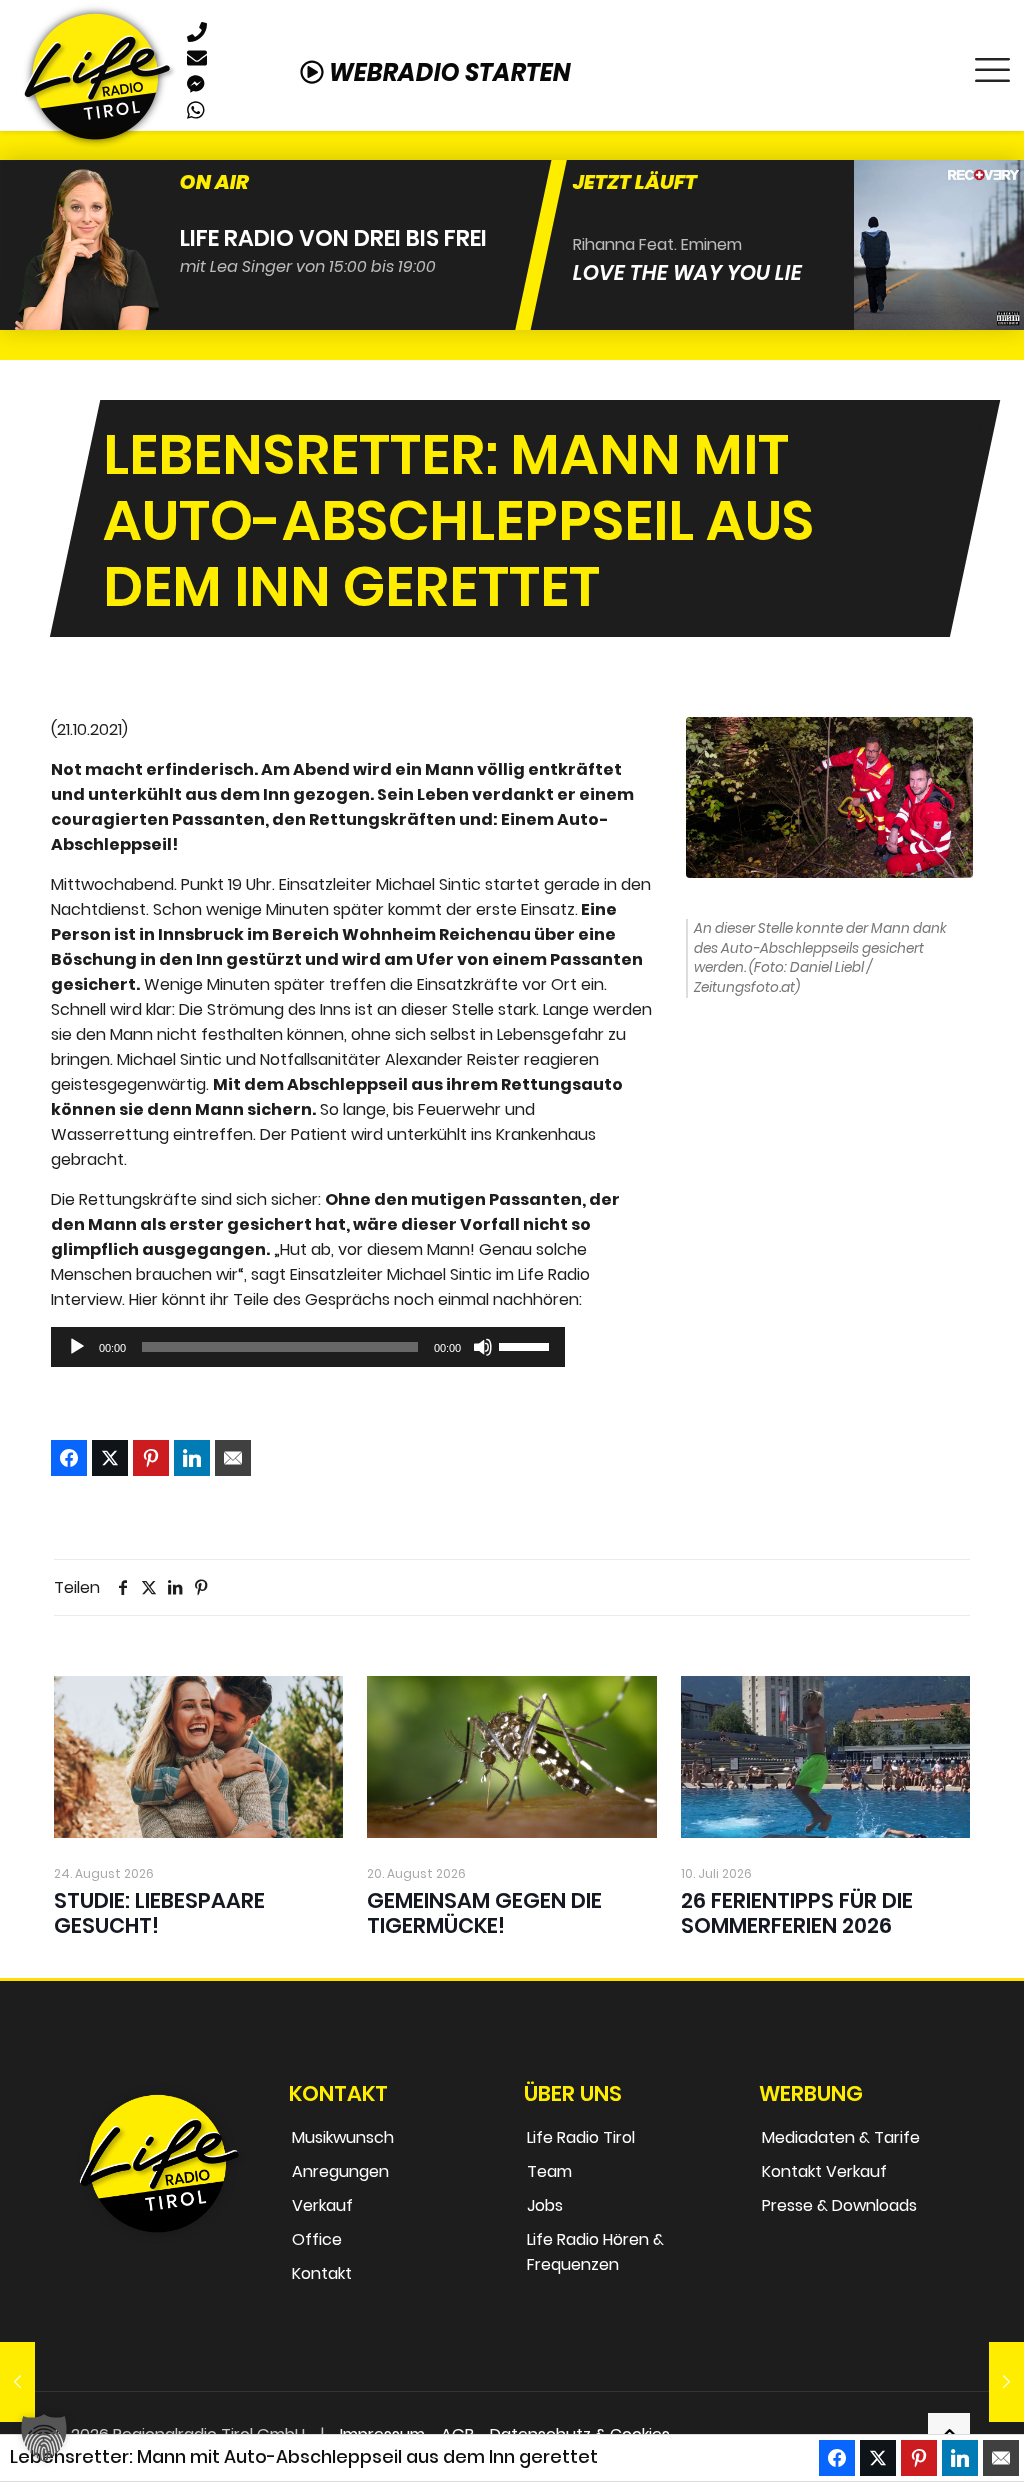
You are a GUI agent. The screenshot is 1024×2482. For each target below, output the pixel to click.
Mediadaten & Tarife (841, 2137)
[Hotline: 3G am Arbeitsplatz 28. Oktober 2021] (1006, 2382)
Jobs (545, 2205)
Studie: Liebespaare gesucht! (159, 1913)
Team (549, 2171)
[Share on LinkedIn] (192, 1458)
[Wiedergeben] (77, 1347)
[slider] (527, 1345)
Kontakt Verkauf (824, 2171)
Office (317, 2239)
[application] (307, 1347)
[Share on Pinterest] (151, 1458)
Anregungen (340, 2171)
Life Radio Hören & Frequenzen (595, 2252)
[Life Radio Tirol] (97, 75)
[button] (44, 2438)
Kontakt (322, 2273)
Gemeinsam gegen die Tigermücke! (484, 1913)
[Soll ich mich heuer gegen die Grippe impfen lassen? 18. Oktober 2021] (17, 2382)
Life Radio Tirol (581, 2137)
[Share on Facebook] (69, 1458)
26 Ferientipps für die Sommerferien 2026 (797, 1913)
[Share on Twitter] (110, 1458)
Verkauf (322, 2205)
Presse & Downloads (839, 2205)
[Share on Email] (233, 1458)
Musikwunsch (343, 2137)
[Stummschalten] (483, 1347)
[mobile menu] (992, 65)
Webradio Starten (447, 72)
